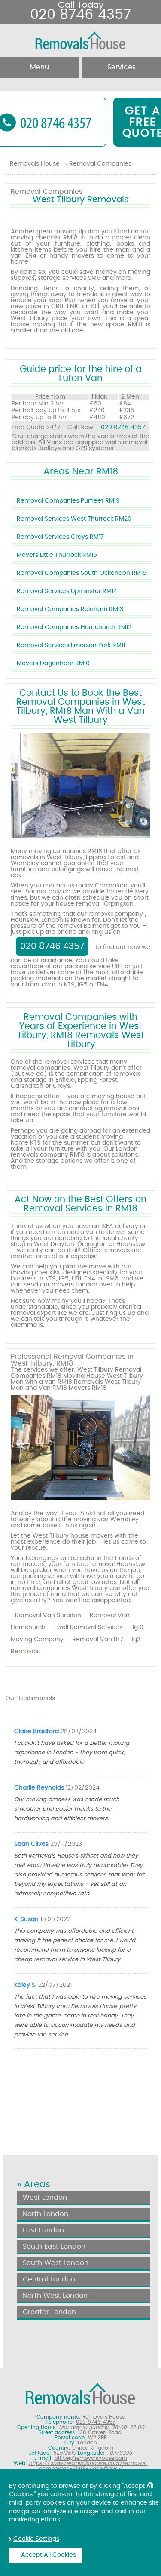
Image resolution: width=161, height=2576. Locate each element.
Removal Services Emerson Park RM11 (71, 645)
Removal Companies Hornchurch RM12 (74, 627)
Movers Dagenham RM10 (53, 663)
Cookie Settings (36, 2539)
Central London (49, 2279)
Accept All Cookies (49, 2555)
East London (43, 2230)
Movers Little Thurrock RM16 (57, 555)
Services (122, 67)
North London (46, 2214)
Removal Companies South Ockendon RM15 (82, 573)
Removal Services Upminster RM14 (67, 591)
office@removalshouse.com (91, 2458)
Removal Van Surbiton (48, 1615)
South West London (56, 2263)
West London (45, 2198)
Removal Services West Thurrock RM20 (74, 519)
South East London (54, 2247)
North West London (55, 2296)
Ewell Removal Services (88, 1627)
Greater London (49, 2312)
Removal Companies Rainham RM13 (70, 609)
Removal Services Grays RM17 (60, 537)
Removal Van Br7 (98, 1640)
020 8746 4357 (123, 427)
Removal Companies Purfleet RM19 (68, 501)
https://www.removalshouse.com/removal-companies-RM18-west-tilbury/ (88, 2466)
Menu (39, 67)
